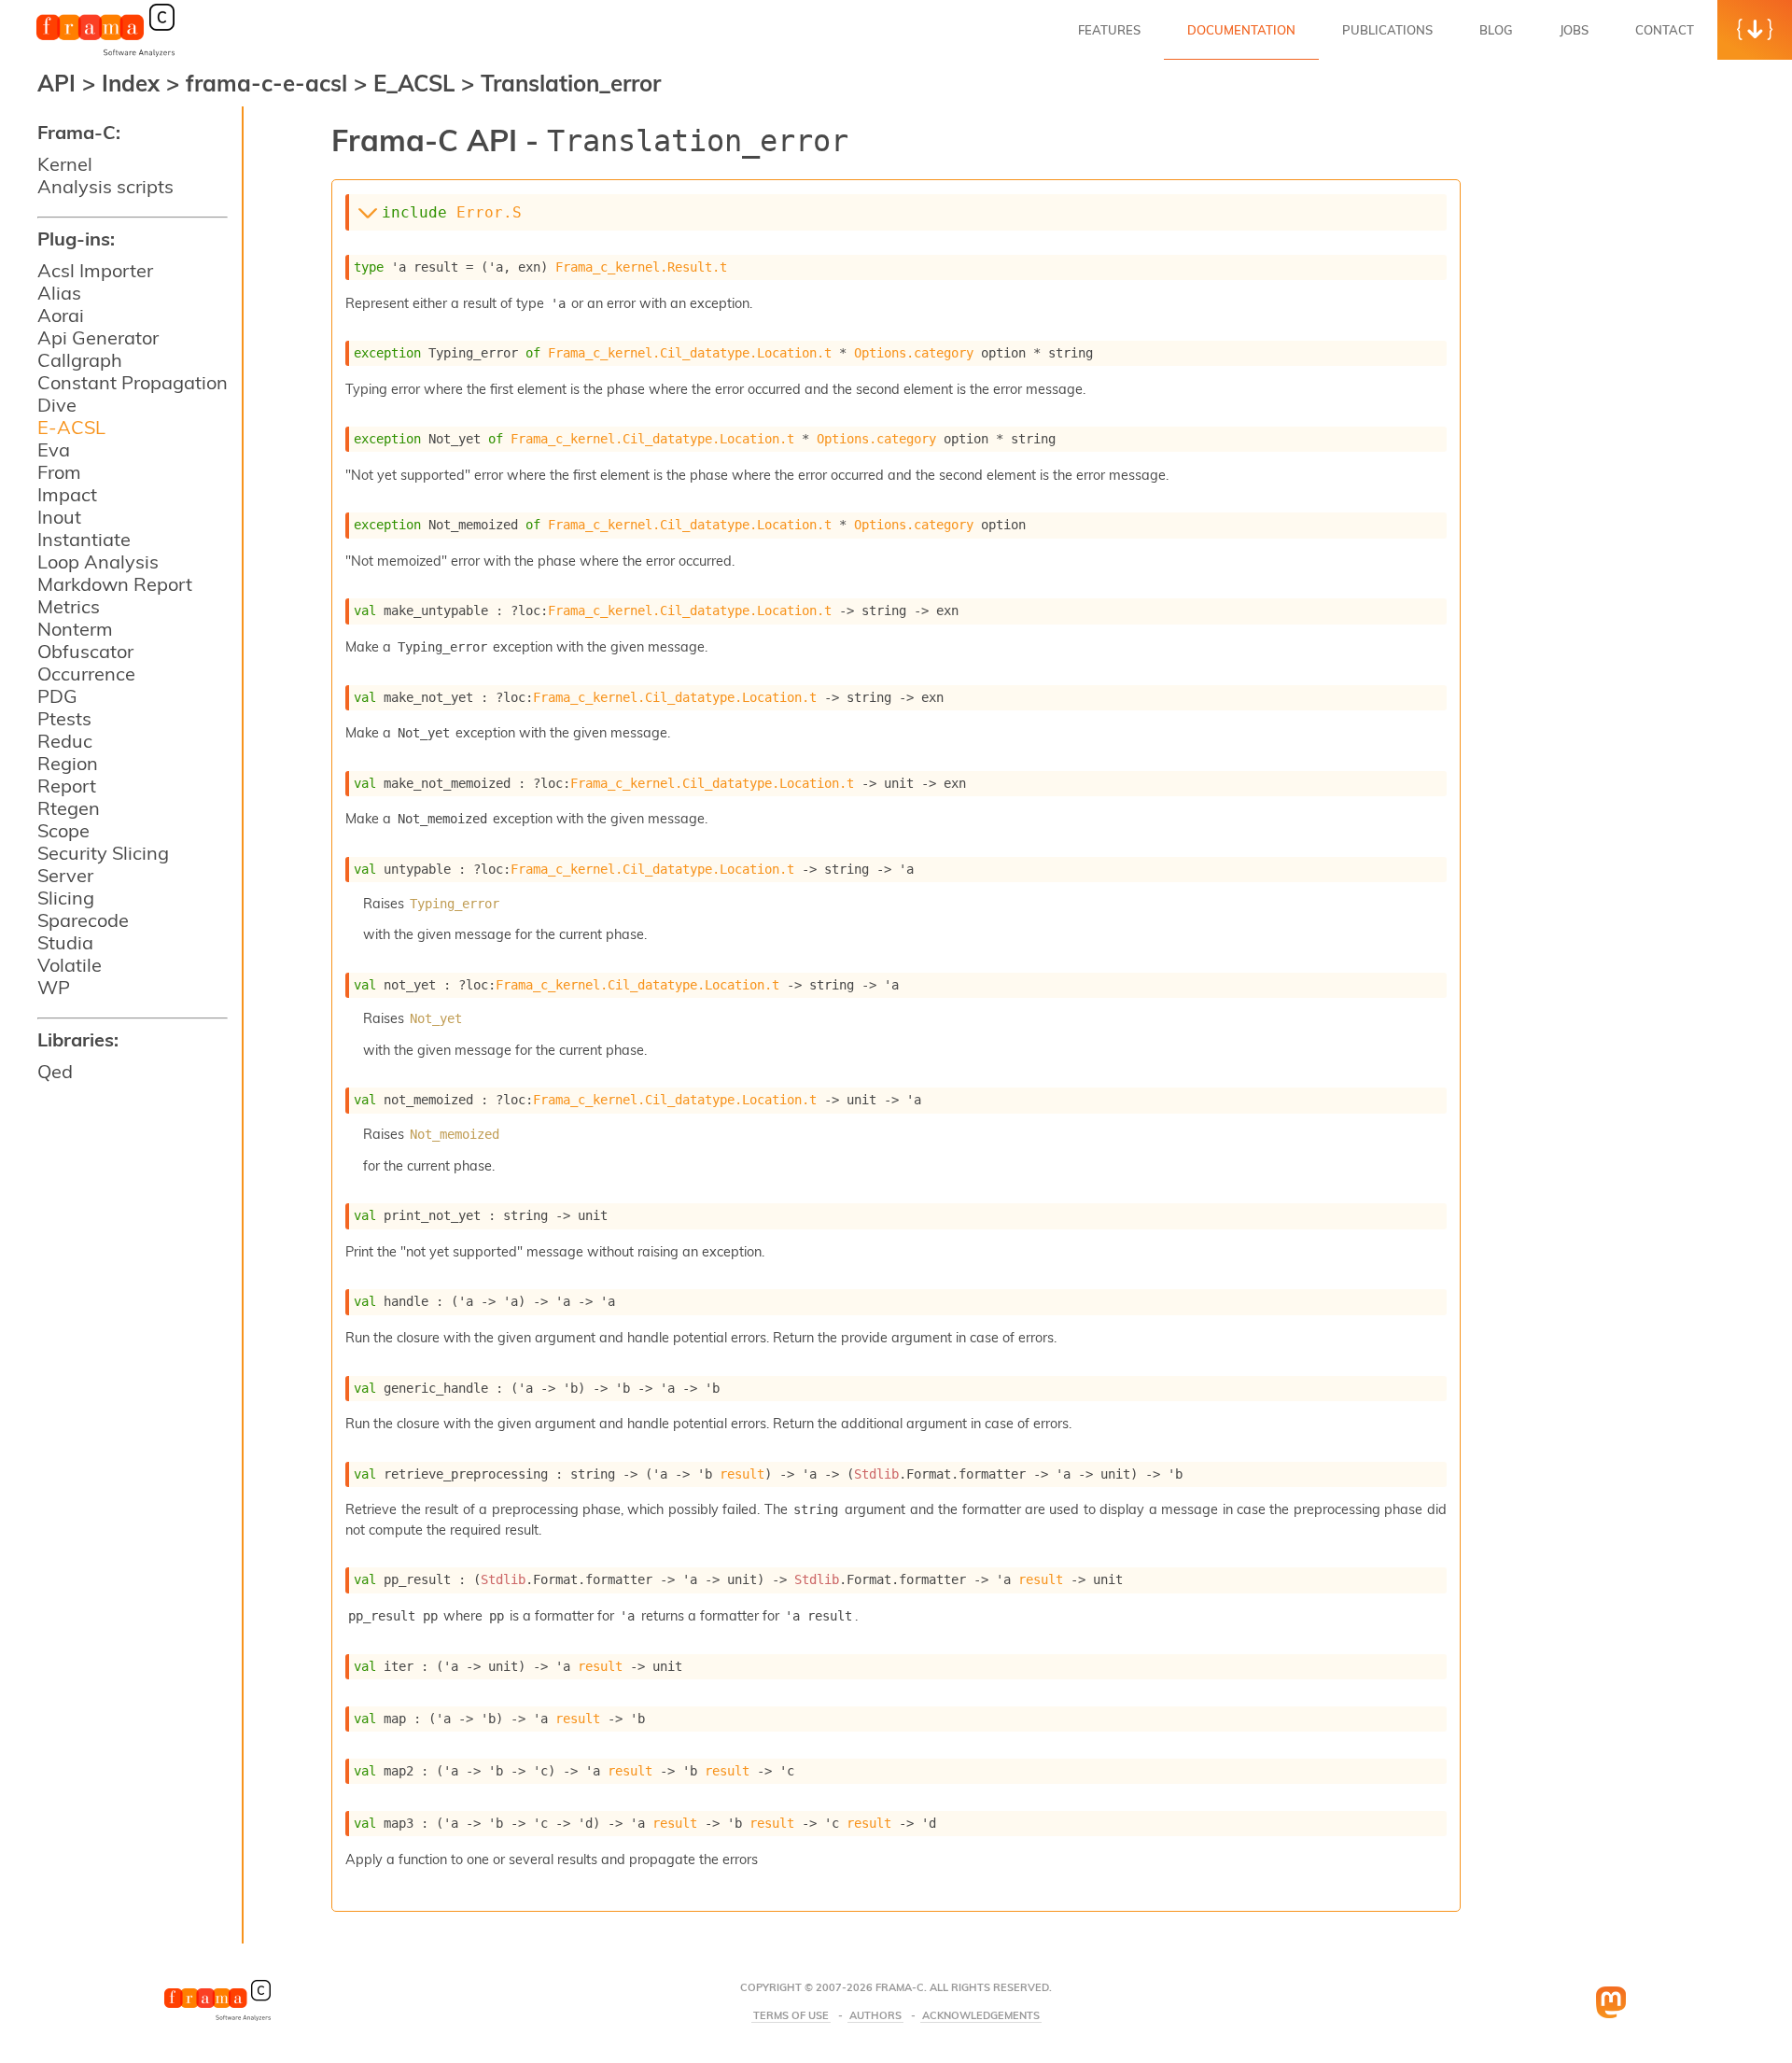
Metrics (69, 606)
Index (134, 83)
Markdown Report (115, 584)
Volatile (70, 965)
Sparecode (83, 920)
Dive (57, 405)
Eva (54, 449)
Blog (1496, 30)
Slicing (66, 898)
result (742, 1474)
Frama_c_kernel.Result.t (641, 267)
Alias (59, 293)
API (56, 83)
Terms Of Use (791, 2016)
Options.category (914, 353)
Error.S (489, 212)
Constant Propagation (133, 382)
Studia (65, 942)
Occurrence (86, 674)
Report (67, 786)
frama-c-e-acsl (270, 83)
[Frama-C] (105, 55)
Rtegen (69, 808)
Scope (63, 830)
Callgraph (80, 360)
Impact (67, 494)
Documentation (1241, 30)
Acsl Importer (95, 270)
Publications (1387, 30)
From (59, 472)
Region (68, 763)
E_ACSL (417, 83)
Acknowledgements (981, 2016)
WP (54, 987)
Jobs (1574, 30)
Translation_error (571, 83)
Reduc (65, 741)
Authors (875, 2016)
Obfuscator (85, 651)
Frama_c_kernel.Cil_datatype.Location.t (690, 353)
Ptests (64, 718)
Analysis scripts (105, 186)
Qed (55, 1071)
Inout (59, 517)
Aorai (61, 315)
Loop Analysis (98, 561)
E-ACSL (71, 427)
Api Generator (98, 337)
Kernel (65, 164)
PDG (57, 696)
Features (1109, 30)
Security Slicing (103, 853)
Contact (1665, 30)
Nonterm (75, 629)
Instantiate (84, 539)
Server (65, 875)
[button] (1755, 30)
